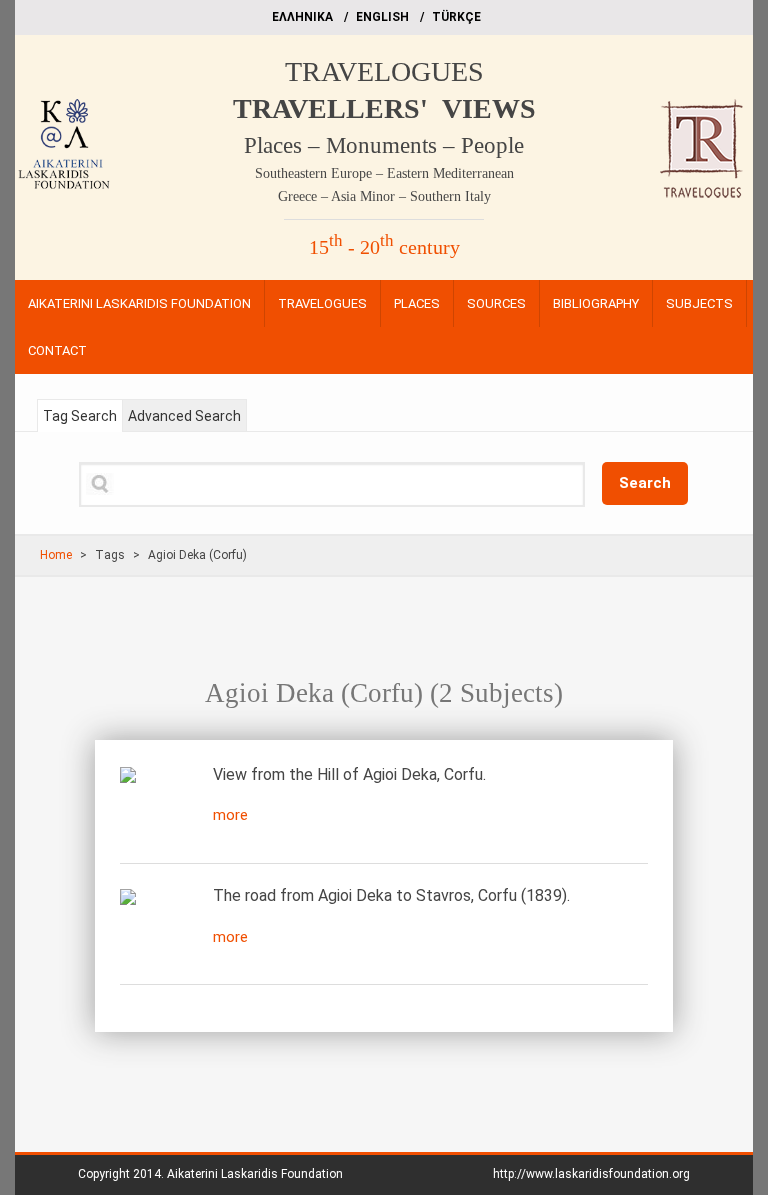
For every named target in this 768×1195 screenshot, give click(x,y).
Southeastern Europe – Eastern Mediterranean (384, 173)
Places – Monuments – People (384, 145)
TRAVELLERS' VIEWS (384, 108)
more (230, 815)
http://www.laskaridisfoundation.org (591, 1174)
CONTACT (57, 350)
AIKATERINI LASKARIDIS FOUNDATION (139, 303)
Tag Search (80, 416)
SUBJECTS (699, 303)
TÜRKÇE (456, 17)
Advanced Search (184, 416)
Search (645, 483)
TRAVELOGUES (384, 71)
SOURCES (496, 303)
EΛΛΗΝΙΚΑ (302, 17)
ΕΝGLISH (382, 17)
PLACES (417, 303)
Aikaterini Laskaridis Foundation (255, 1174)
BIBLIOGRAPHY (596, 303)
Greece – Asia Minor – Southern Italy (384, 196)
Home (56, 555)
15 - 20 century (384, 247)
